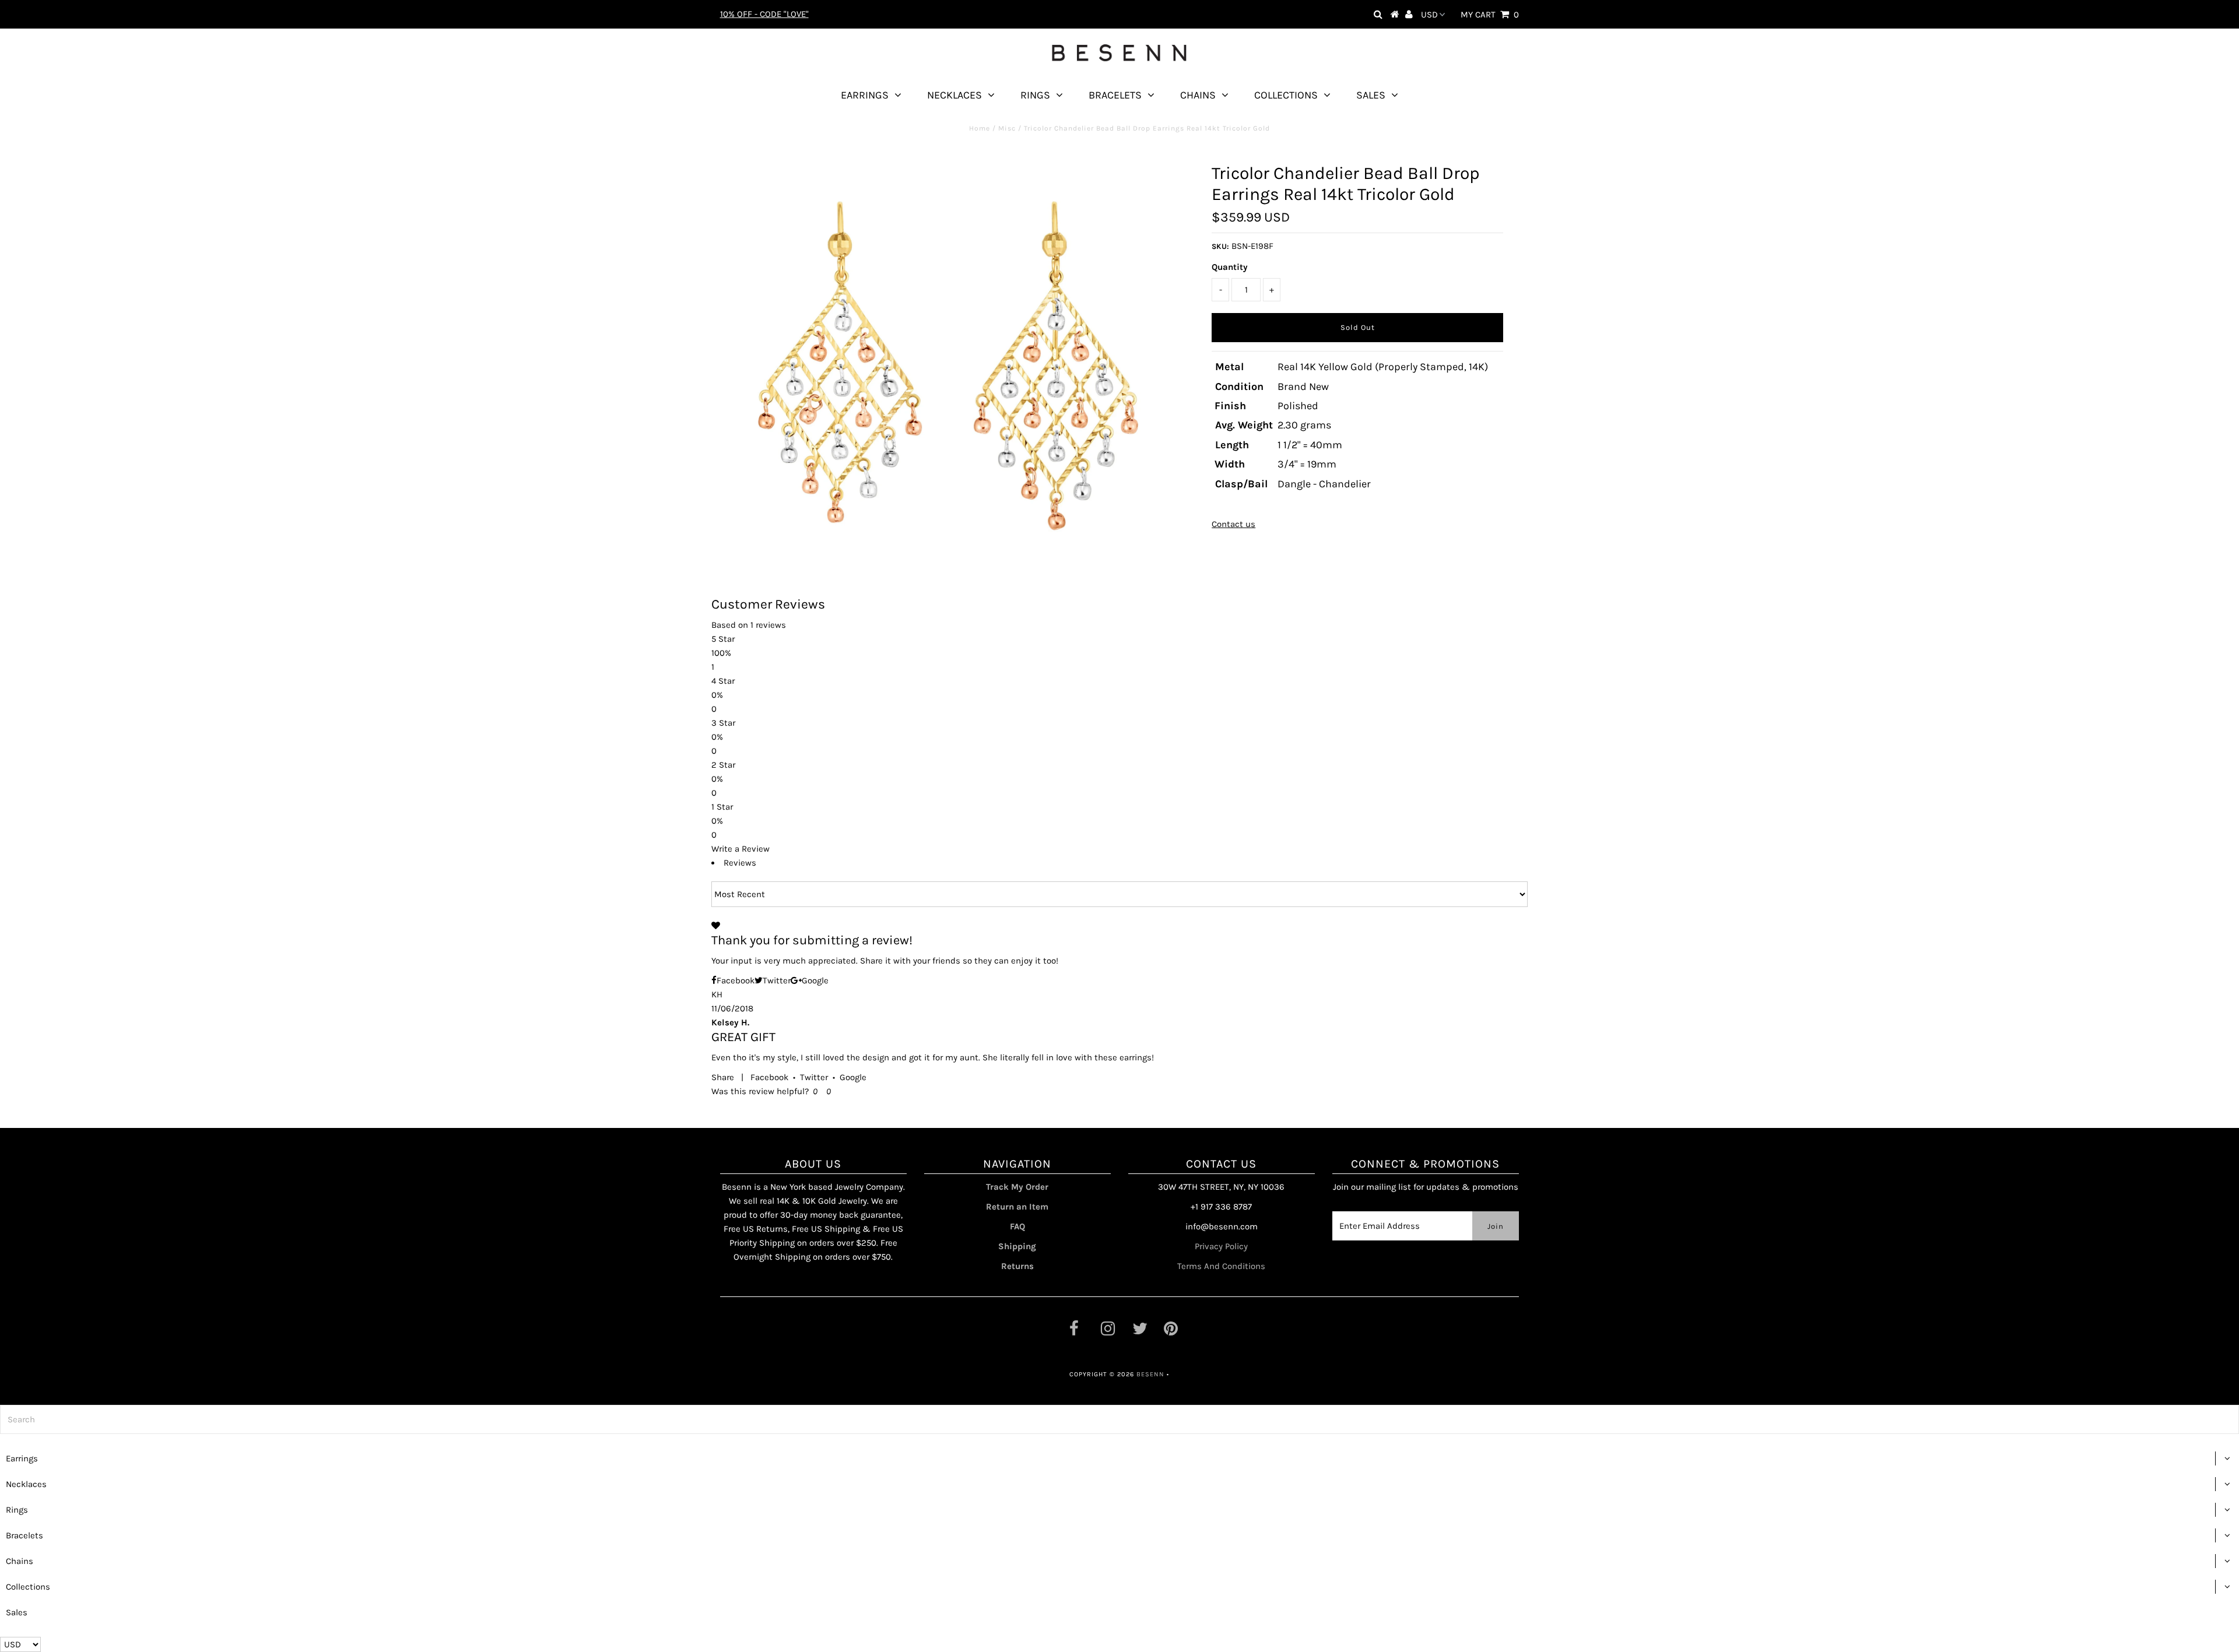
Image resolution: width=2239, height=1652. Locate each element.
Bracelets (1115, 95)
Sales (1371, 95)
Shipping (1017, 1246)
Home (980, 128)
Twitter (814, 1077)
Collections (1286, 95)
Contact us (1233, 524)
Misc (1007, 128)
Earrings (865, 95)
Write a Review (741, 849)
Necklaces (954, 95)
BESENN (1150, 1374)
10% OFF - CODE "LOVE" (764, 14)
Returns (1017, 1266)
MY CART (1490, 15)
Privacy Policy (1221, 1246)
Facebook (769, 1077)
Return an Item (1017, 1207)
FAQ (1017, 1226)
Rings (1035, 95)
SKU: (1220, 246)
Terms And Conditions (1221, 1266)
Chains (1198, 95)
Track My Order (1017, 1187)
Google (853, 1077)
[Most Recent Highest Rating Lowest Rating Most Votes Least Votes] (1119, 894)
